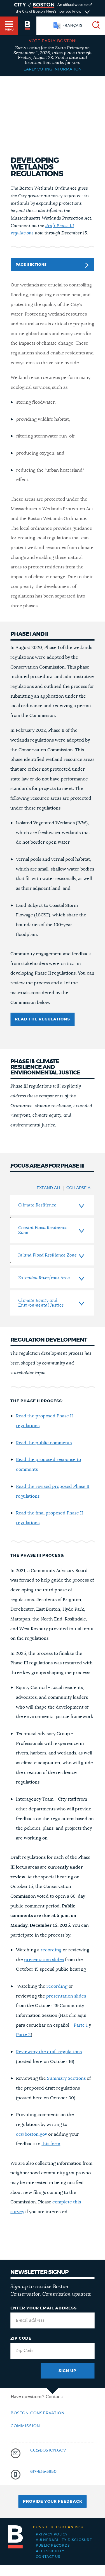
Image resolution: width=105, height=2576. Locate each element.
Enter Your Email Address (44, 2308)
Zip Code (21, 2339)
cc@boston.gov (32, 2134)
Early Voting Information (53, 69)
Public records (53, 2546)
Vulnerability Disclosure (64, 2540)
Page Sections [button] (31, 265)
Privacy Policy (52, 2534)
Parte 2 (23, 2035)
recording (52, 1950)
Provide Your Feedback (53, 2502)
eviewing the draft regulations (50, 2052)
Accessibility (50, 2551)
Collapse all (80, 1188)
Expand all (49, 1188)
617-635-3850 (43, 2472)
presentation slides (44, 1960)
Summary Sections (66, 2078)
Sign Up (67, 2371)
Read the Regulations (42, 1019)
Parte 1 (81, 2025)
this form (51, 2144)
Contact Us (48, 2557)
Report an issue (60, 2527)
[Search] (94, 26)
